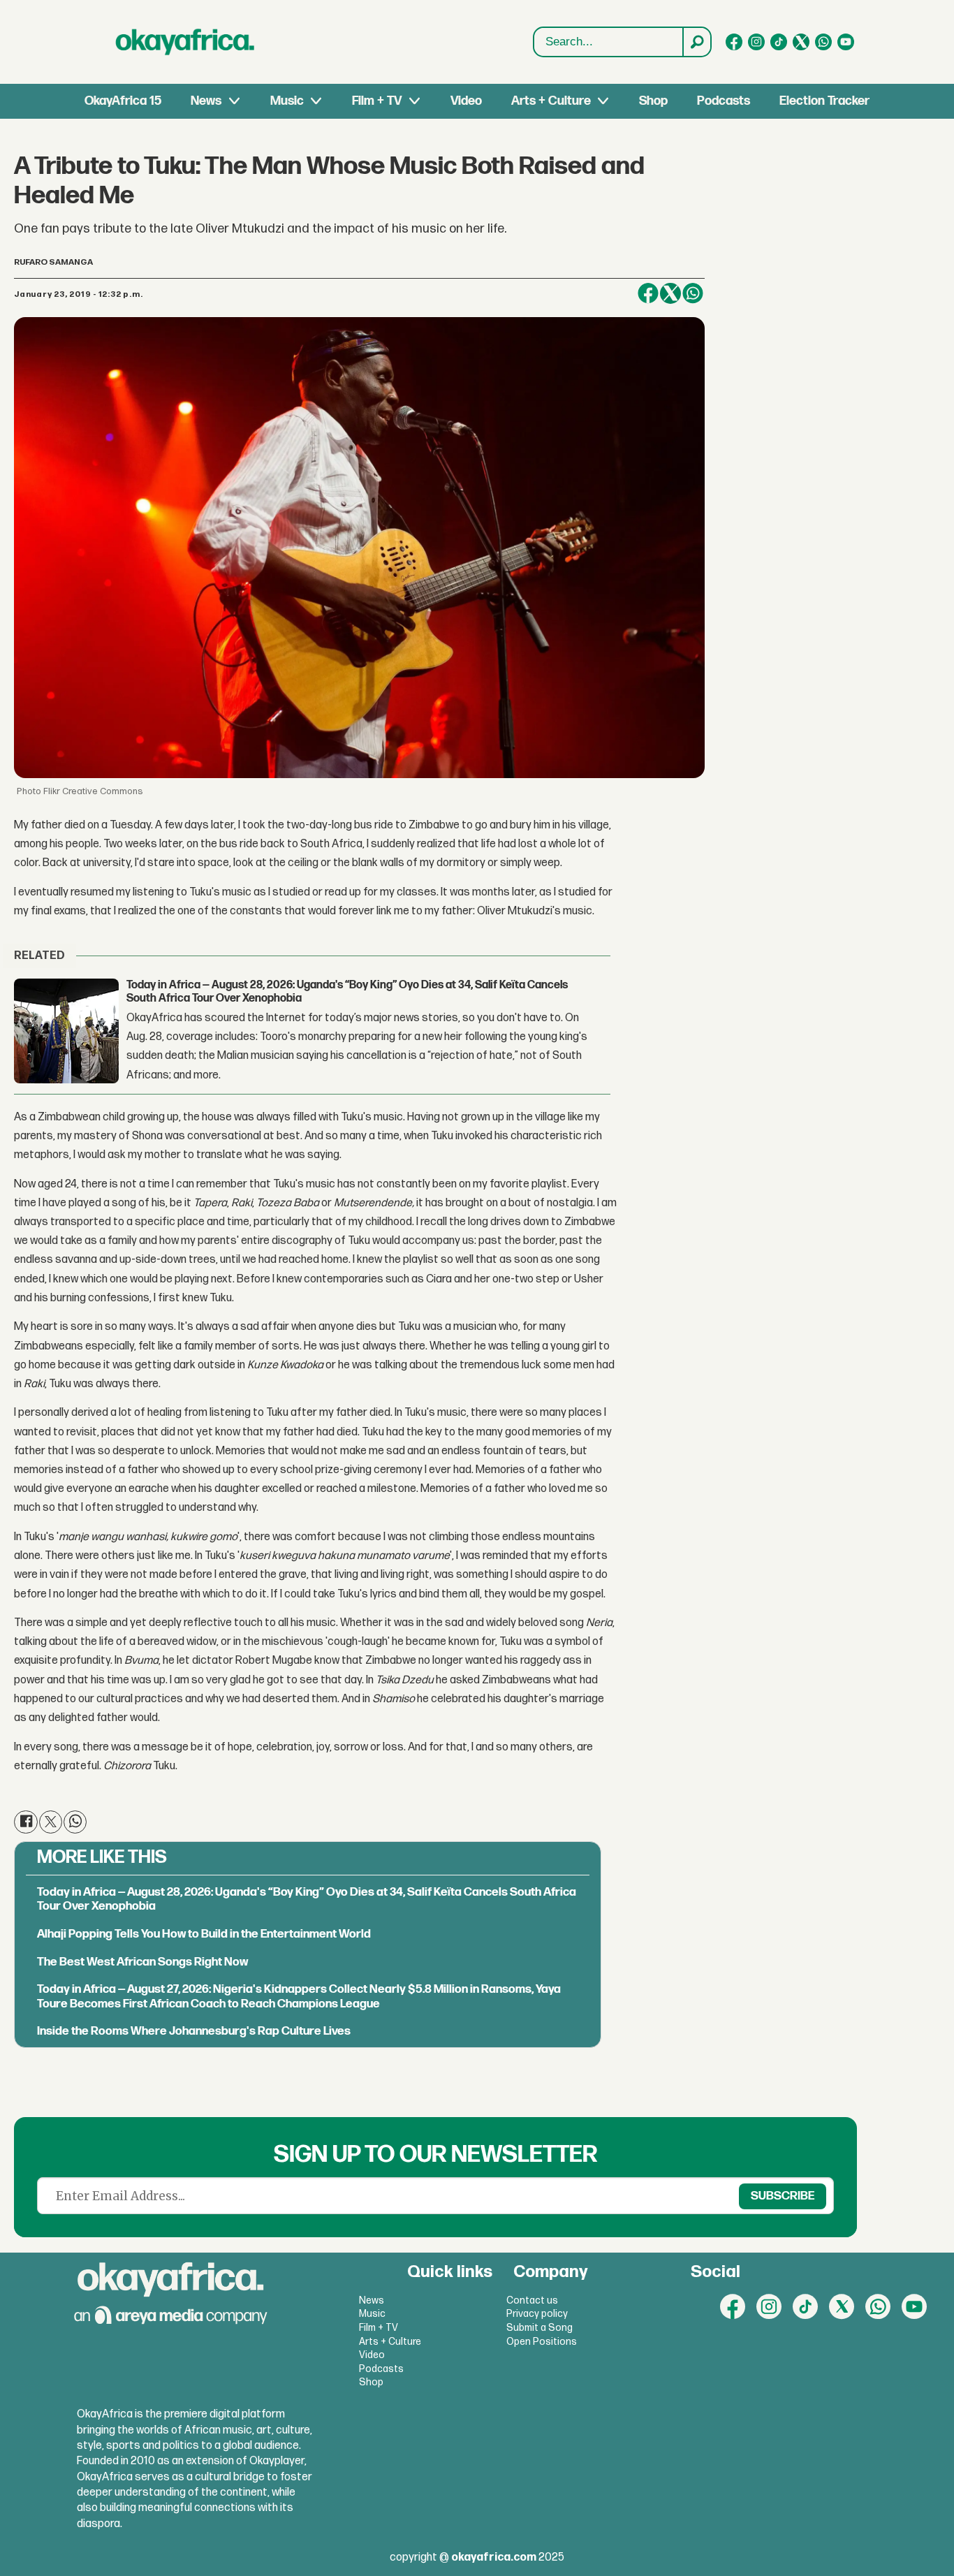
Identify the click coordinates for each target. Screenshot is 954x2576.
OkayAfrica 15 (123, 101)
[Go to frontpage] (185, 42)
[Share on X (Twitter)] (670, 293)
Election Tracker (824, 101)
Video (466, 101)
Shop (653, 101)
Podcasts (724, 101)
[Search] (696, 42)
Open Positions (542, 2342)
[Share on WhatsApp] (693, 293)
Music (287, 101)
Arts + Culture (551, 101)
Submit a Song (540, 2328)
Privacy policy (537, 2314)
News (206, 101)
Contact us (532, 2300)
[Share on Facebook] (648, 293)
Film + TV (377, 101)
